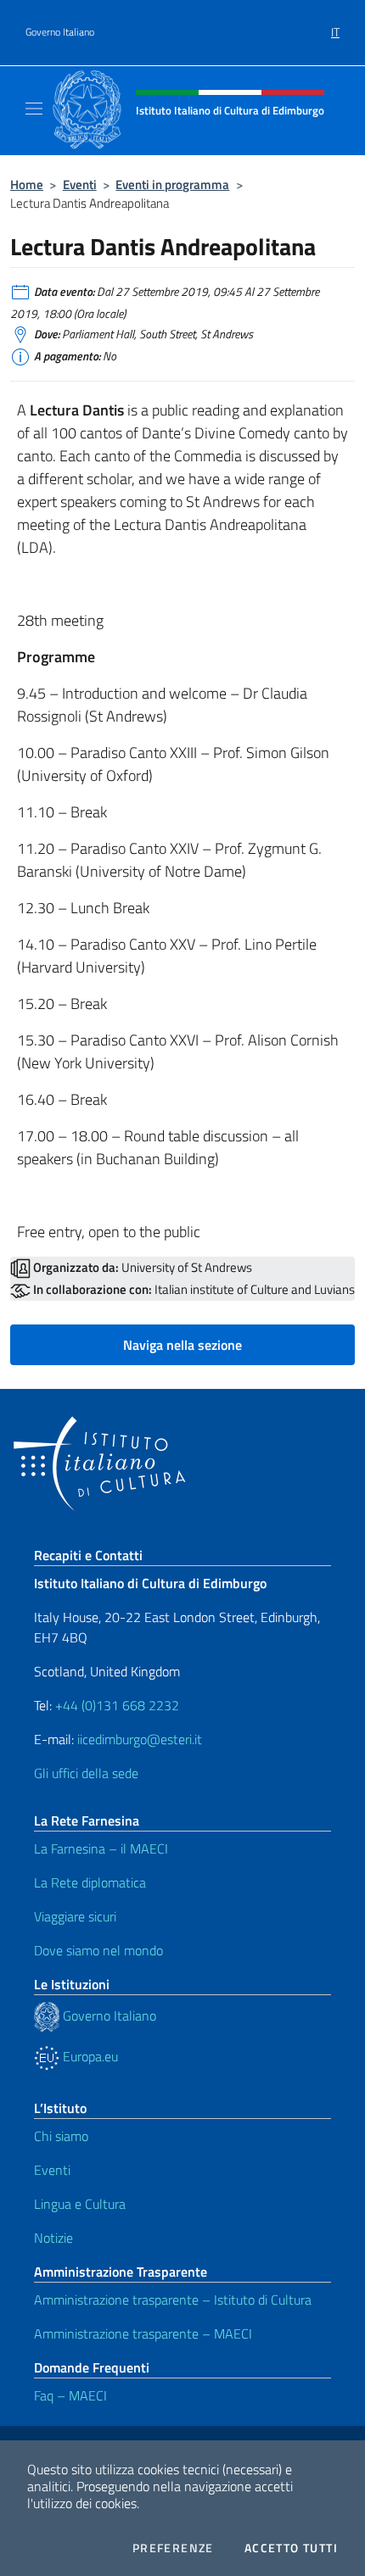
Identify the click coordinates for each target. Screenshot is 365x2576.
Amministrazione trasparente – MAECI (143, 2333)
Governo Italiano (60, 32)
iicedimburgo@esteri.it (140, 1739)
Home (27, 184)
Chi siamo (61, 2136)
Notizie (53, 2238)
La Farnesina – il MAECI (101, 1848)
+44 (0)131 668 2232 (117, 1705)
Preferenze (173, 2548)
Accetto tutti (291, 2548)
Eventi (80, 184)
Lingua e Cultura (80, 2204)
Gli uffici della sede (86, 1773)
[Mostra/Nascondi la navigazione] (34, 109)
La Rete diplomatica (90, 1882)
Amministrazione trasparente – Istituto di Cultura (173, 2300)
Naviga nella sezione (182, 1345)
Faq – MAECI (70, 2395)
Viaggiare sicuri (75, 1916)
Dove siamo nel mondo (98, 1950)
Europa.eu (89, 2056)
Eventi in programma (172, 184)
